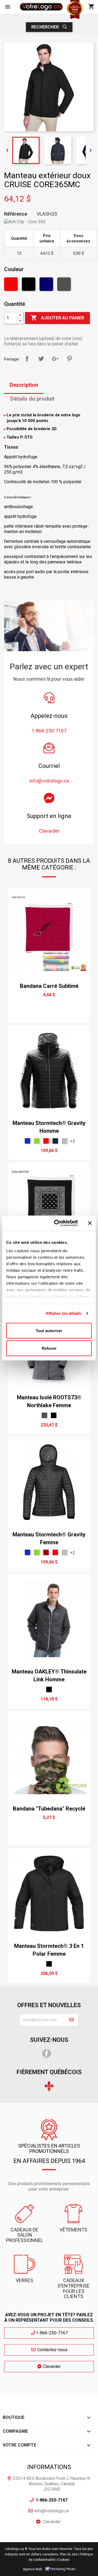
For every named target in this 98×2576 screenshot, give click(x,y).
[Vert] (37, 1141)
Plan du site (69, 2554)
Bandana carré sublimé (49, 986)
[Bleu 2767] (55, 1141)
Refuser (49, 1348)
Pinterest (69, 359)
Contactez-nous (52, 2350)
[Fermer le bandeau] (90, 1223)
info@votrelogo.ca (52, 2511)
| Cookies (62, 2560)
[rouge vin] (46, 1552)
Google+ (55, 359)
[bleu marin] (47, 285)
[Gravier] (65, 1141)
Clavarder (51, 2366)
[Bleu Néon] (27, 1141)
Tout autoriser (49, 1330)
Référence (16, 214)
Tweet (41, 359)
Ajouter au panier (57, 318)
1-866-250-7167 (52, 2333)
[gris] (65, 285)
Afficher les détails (63, 1313)
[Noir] (29, 285)
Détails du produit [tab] (32, 399)
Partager (27, 359)
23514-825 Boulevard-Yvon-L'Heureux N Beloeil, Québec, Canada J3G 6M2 (52, 2484)
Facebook (47, 2053)
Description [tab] (24, 385)
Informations (49, 2467)
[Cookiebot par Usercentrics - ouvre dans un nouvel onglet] (57, 1223)
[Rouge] (12, 285)
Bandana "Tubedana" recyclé (49, 1809)
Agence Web (32, 2569)
